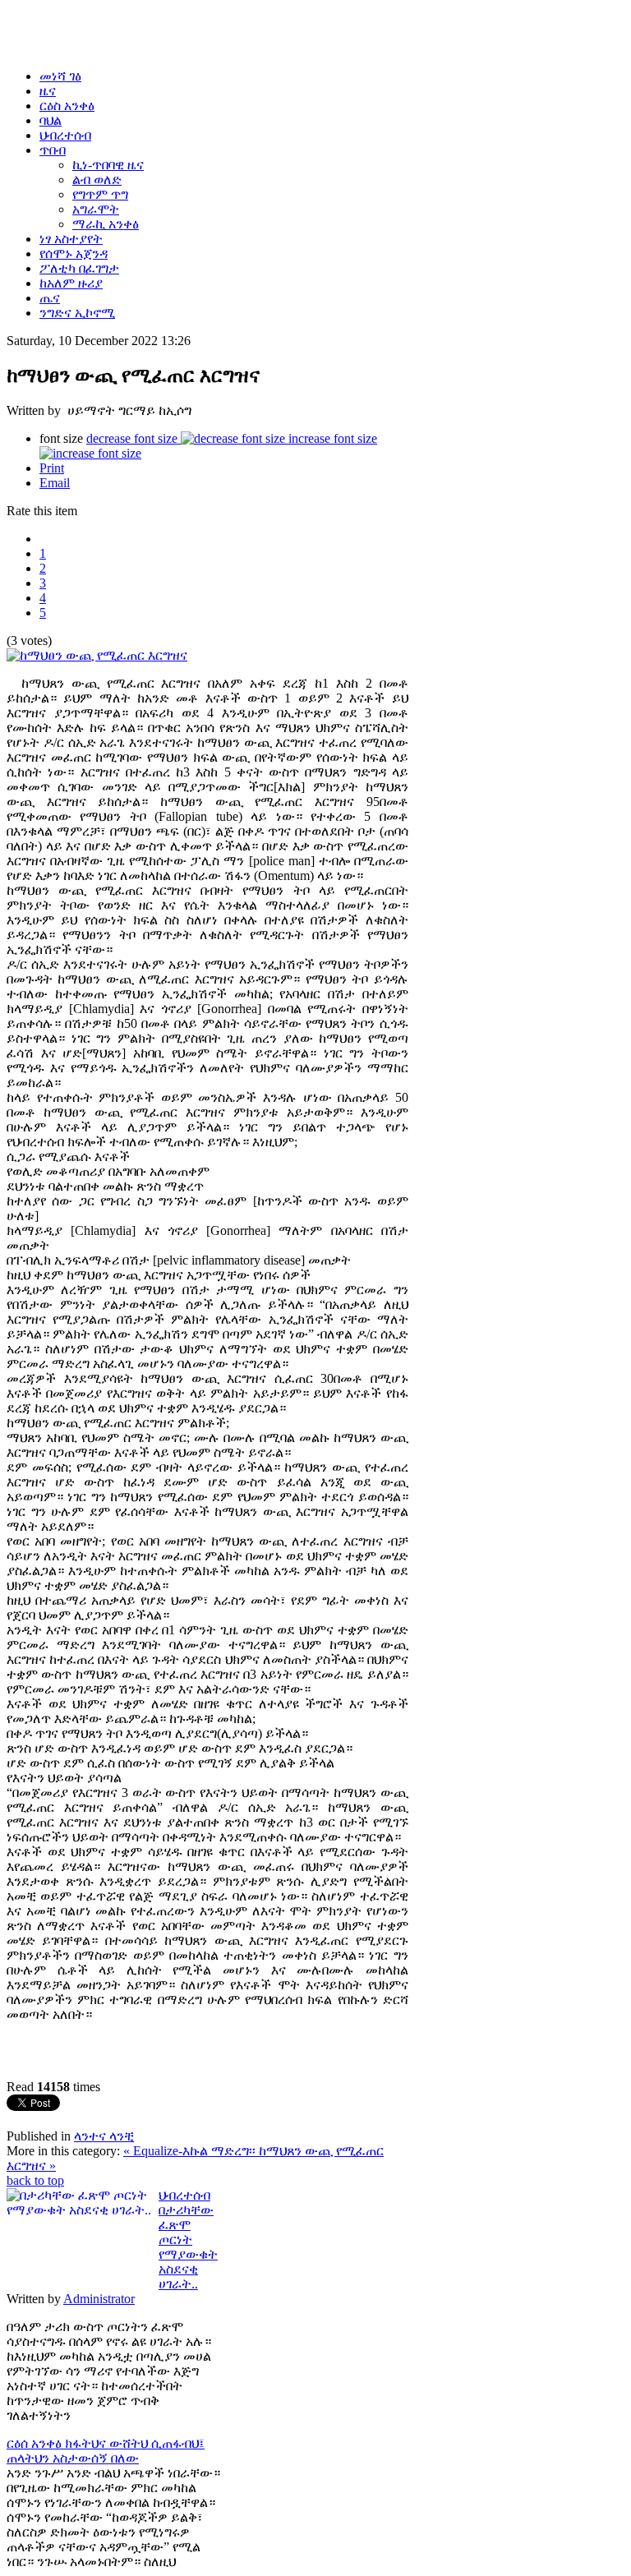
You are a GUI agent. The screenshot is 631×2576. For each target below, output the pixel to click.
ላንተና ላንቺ (104, 2136)
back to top (35, 2180)
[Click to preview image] (97, 655)
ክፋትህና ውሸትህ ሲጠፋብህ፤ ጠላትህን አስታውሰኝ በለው (106, 2451)
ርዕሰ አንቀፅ (36, 2443)
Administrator (99, 2299)
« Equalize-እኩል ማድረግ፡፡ (191, 2151)
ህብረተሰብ (184, 2195)
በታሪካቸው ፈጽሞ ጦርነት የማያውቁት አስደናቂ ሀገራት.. (188, 2247)
